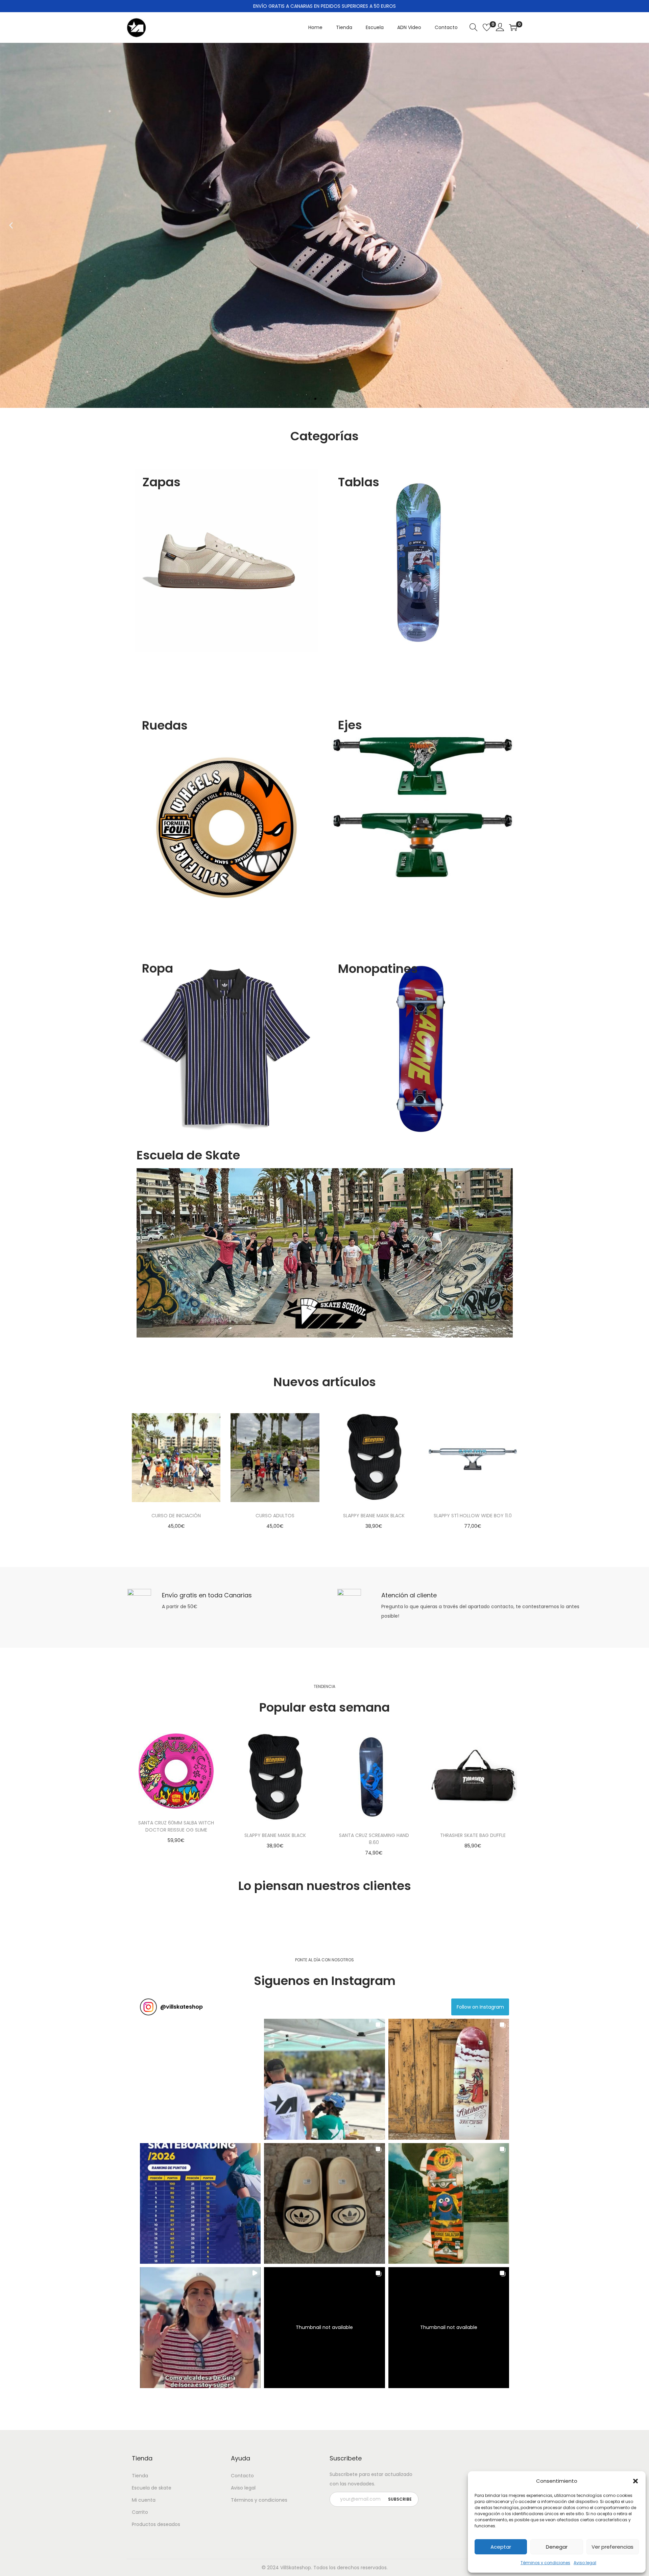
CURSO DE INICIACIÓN (176, 1516)
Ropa (158, 968)
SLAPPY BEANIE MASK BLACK (374, 1516)
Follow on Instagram (480, 2007)
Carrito (140, 2512)
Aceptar (501, 2547)
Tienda (140, 2476)
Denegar (557, 2547)
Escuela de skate (152, 2488)
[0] (487, 27)
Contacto (242, 2476)
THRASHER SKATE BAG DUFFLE (473, 1835)
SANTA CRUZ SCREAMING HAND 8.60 (374, 1839)
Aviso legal (585, 2563)
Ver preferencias (612, 2547)
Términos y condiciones (545, 2563)
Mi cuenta (144, 2500)
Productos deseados (156, 2524)
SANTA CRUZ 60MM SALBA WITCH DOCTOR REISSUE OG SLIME (176, 1826)
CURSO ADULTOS (275, 1516)
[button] (635, 2481)
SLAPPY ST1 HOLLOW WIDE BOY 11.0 (473, 1516)
